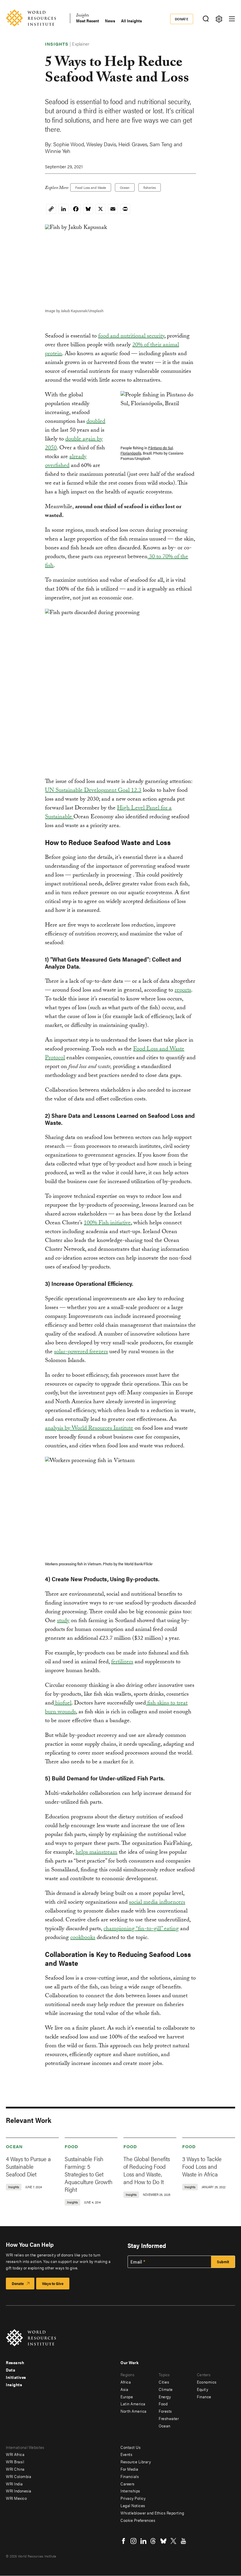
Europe (127, 2397)
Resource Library (136, 2462)
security (156, 337)
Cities (164, 2382)
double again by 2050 (74, 444)
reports (183, 991)
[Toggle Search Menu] (206, 19)
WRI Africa (15, 2454)
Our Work (129, 2362)
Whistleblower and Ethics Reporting (152, 2513)
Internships (130, 2491)
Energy (165, 2397)
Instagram (133, 2541)
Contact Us (130, 2447)
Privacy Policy (133, 2498)
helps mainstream (96, 1853)
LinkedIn (143, 2541)
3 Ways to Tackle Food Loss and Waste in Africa (202, 2166)
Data (11, 2370)
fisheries (150, 187)
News (110, 21)
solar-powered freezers (81, 1352)
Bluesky (163, 2541)
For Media (129, 2469)
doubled (96, 422)
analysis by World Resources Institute (89, 1429)
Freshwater (169, 2418)
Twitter (173, 2541)
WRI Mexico (16, 2498)
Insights (82, 16)
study (63, 1621)
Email (136, 2262)
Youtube (183, 2541)
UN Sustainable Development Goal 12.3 (93, 791)
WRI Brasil (15, 2462)
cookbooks (83, 1938)
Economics (207, 2382)
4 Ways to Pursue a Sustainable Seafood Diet (28, 2166)
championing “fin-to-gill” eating (141, 1929)
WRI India (14, 2484)
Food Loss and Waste (91, 187)
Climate (166, 2389)
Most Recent (88, 21)
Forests (165, 2411)
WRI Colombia (19, 2476)
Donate (182, 19)
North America (134, 2411)
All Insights (132, 21)
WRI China (15, 2469)
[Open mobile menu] (232, 19)
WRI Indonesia (19, 2491)
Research (15, 2362)
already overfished (66, 462)
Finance (204, 2397)
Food (71, 2146)
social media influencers (157, 1903)
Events (126, 2454)
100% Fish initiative (107, 1223)
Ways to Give (53, 2283)
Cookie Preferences (138, 2520)
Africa (126, 2382)
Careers (128, 2484)
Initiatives (16, 2377)
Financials (130, 2476)
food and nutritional (123, 337)
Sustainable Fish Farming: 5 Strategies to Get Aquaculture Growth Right (89, 2174)
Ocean (125, 187)
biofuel (63, 1704)
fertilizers (122, 1662)
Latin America (133, 2404)
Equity (202, 2389)
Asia (124, 2389)
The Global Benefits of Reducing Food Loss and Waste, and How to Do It (147, 2170)
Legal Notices (133, 2505)
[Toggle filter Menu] (219, 19)
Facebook (123, 2541)
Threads (153, 2541)
